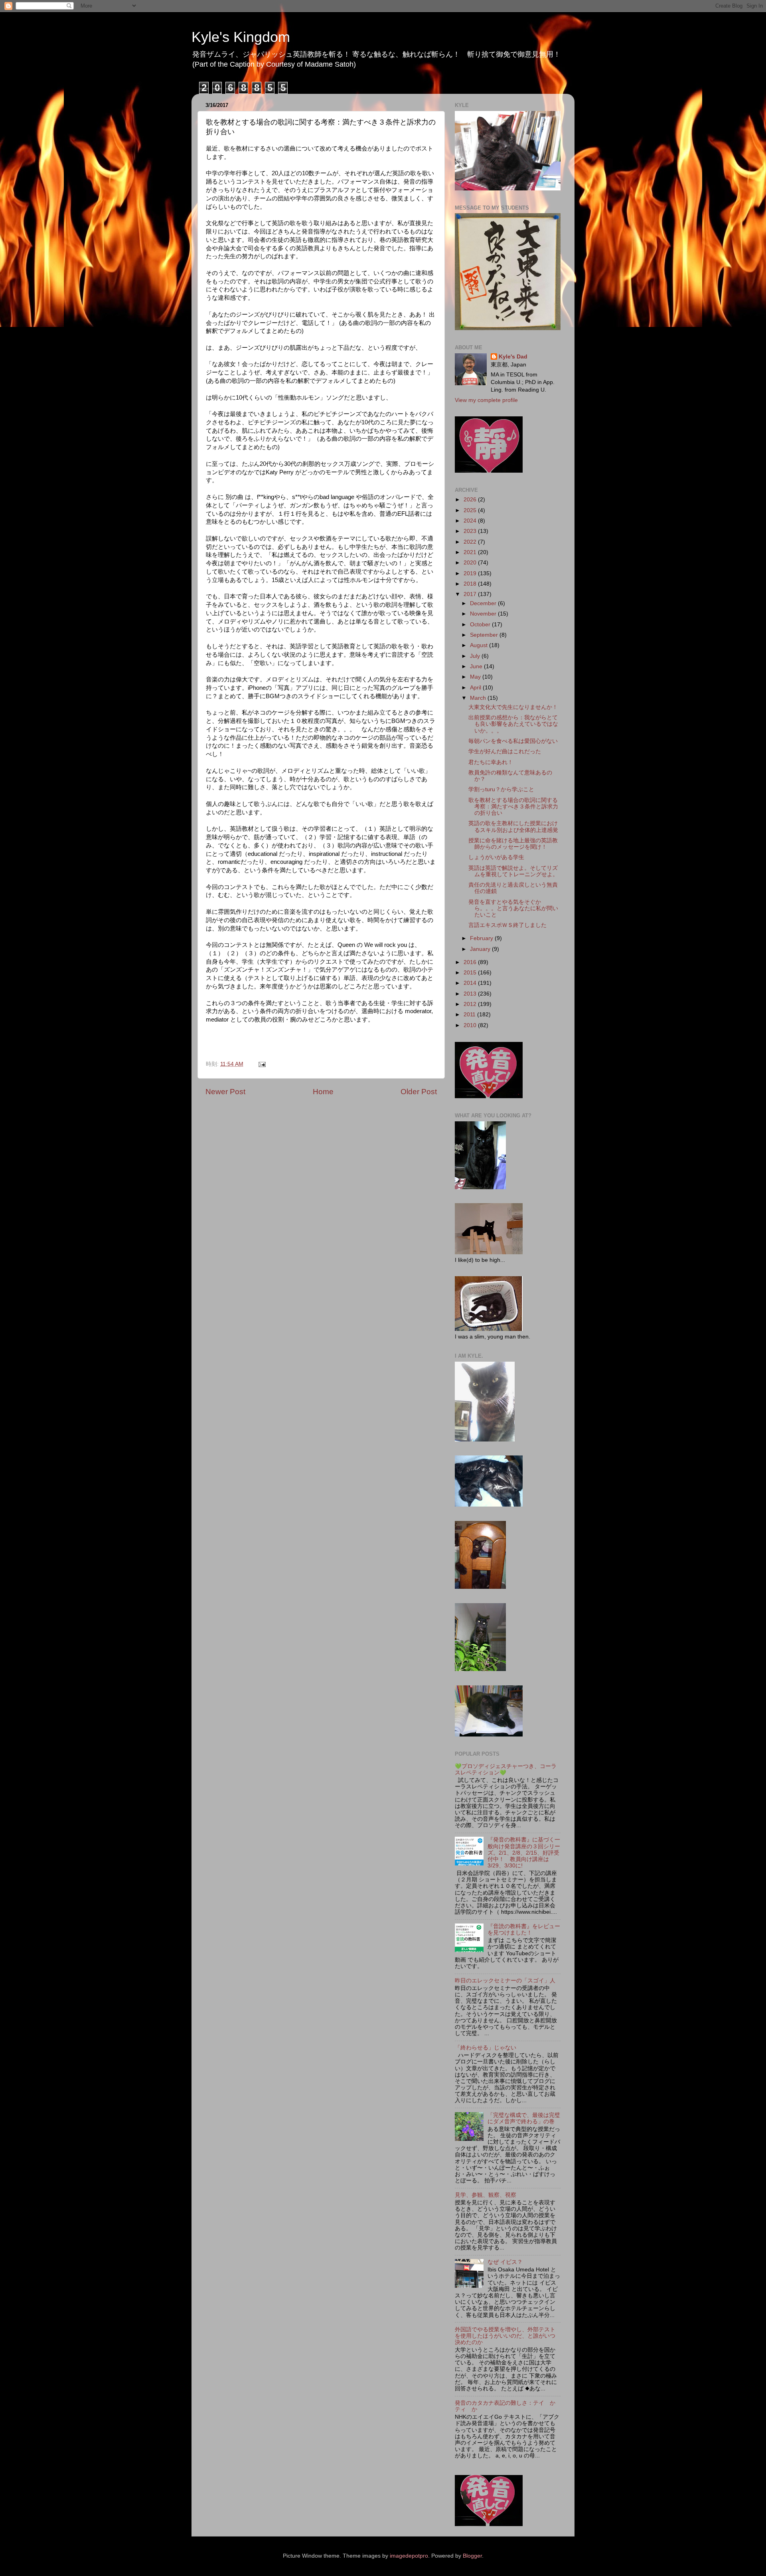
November (484, 614)
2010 (471, 1025)
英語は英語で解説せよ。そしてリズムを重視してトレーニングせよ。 (513, 871)
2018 (471, 584)
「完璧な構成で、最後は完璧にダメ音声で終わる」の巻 (524, 2118)
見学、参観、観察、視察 (486, 2195)
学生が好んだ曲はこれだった (505, 751)
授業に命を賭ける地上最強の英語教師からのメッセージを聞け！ (513, 844)
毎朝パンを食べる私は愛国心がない (513, 741)
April (476, 688)
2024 (471, 521)
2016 (471, 962)
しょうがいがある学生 (496, 857)
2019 (471, 573)
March (479, 698)
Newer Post (225, 1092)
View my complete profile (486, 400)
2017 (471, 594)
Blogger (472, 2556)
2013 (471, 994)
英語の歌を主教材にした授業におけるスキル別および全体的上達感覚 (513, 827)
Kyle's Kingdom (241, 37)
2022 (471, 542)
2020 (471, 563)
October (481, 625)
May (476, 677)
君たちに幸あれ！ (491, 762)
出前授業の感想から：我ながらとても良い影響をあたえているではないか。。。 (513, 724)
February (482, 938)
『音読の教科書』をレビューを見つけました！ (524, 1930)
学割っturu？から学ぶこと (501, 789)
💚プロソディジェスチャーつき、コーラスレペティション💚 (506, 1769)
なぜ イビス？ (505, 2262)
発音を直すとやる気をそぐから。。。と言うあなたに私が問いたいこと (513, 908)
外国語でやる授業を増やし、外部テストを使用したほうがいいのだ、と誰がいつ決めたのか (505, 2336)
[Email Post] (262, 1064)
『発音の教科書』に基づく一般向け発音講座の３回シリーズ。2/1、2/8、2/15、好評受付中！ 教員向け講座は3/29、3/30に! (524, 1853)
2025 (471, 510)
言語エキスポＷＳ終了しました (507, 925)
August (480, 645)
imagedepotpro (409, 2556)
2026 (471, 500)
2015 (471, 973)
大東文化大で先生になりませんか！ (513, 707)
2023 (471, 531)
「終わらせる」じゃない (486, 2048)
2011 (470, 1015)
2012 (471, 1004)
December (484, 603)
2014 (471, 983)
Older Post (419, 1092)
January (481, 949)
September (485, 635)
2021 (471, 552)
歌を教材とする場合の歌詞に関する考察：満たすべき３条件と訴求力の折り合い (513, 807)
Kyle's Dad (513, 357)
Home (323, 1092)
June (477, 666)
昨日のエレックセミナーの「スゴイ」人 (505, 1981)
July (476, 656)
